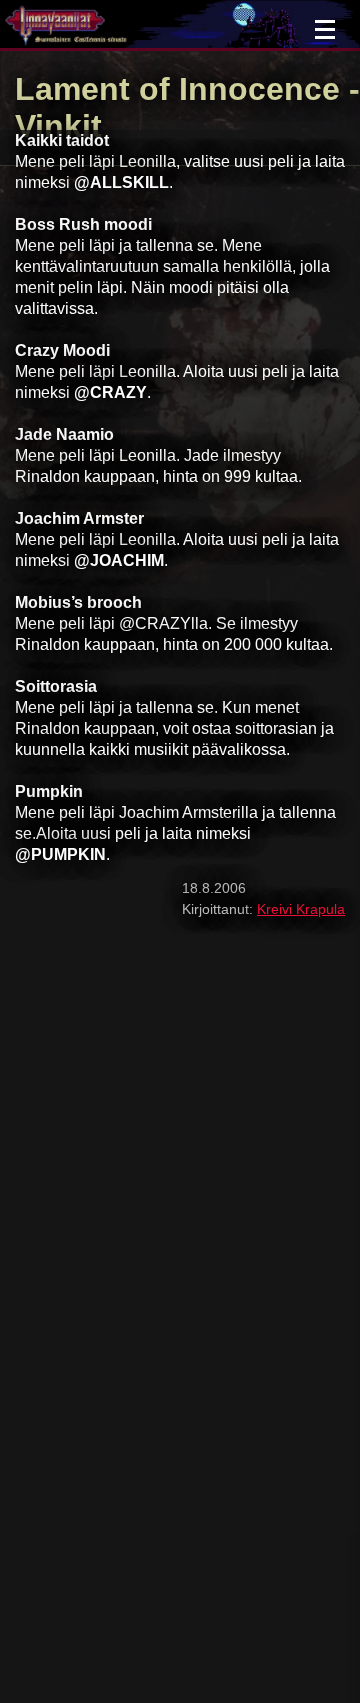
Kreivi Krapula (301, 909)
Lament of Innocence (177, 89)
